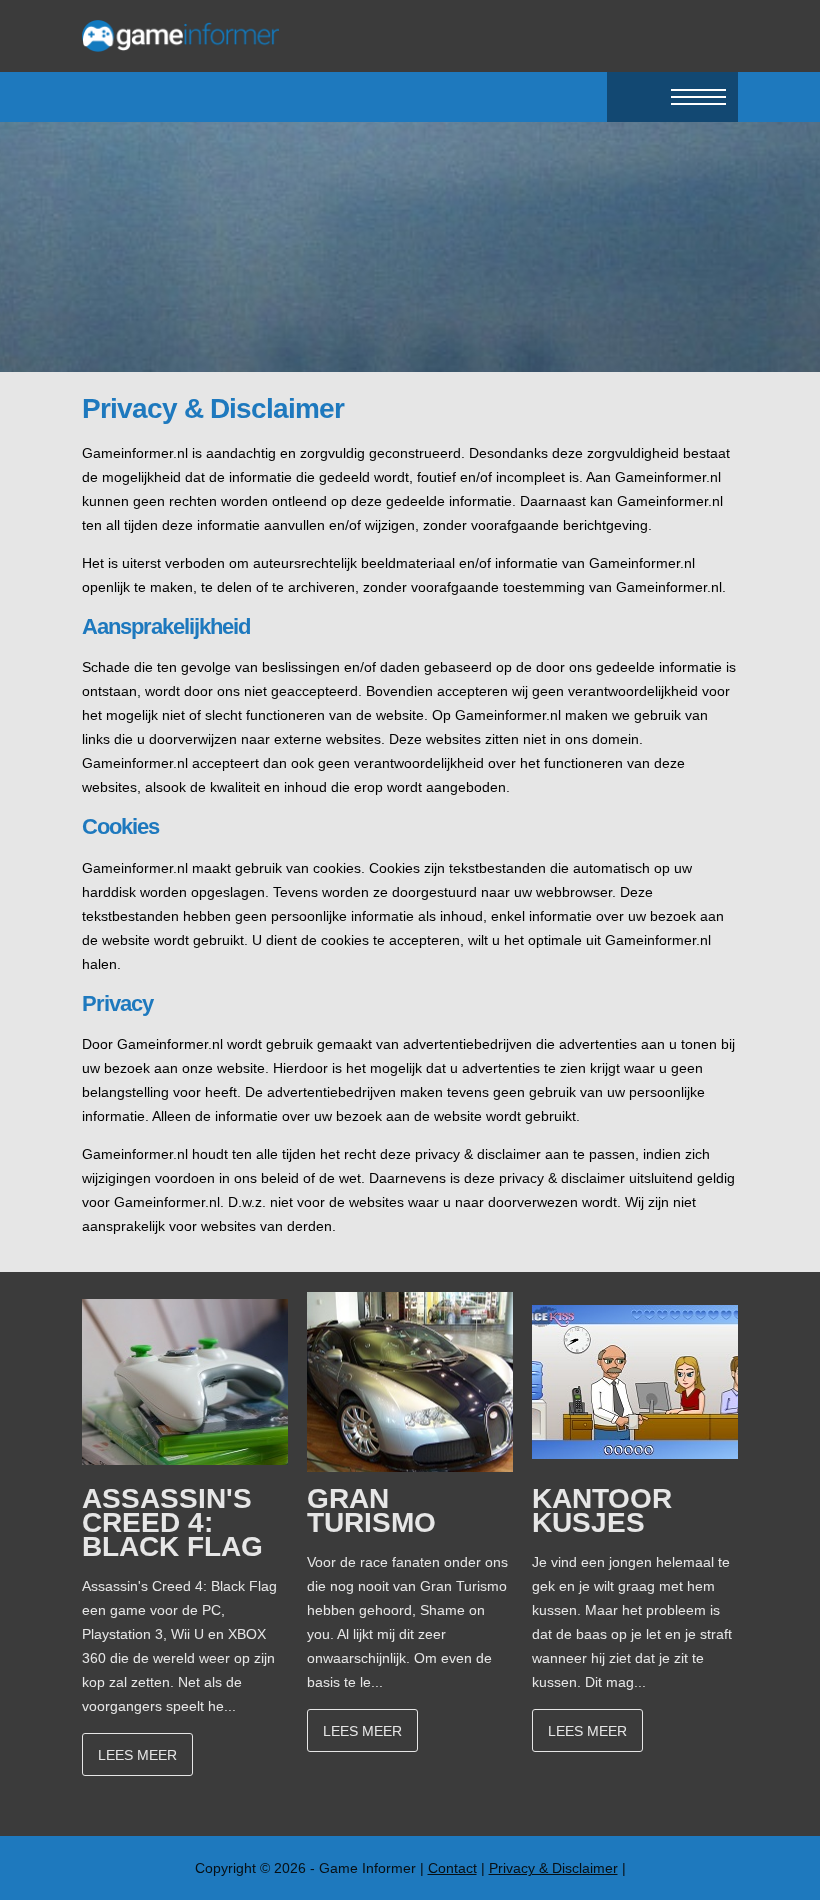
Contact (452, 1868)
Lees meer (137, 1755)
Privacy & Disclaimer (553, 1868)
